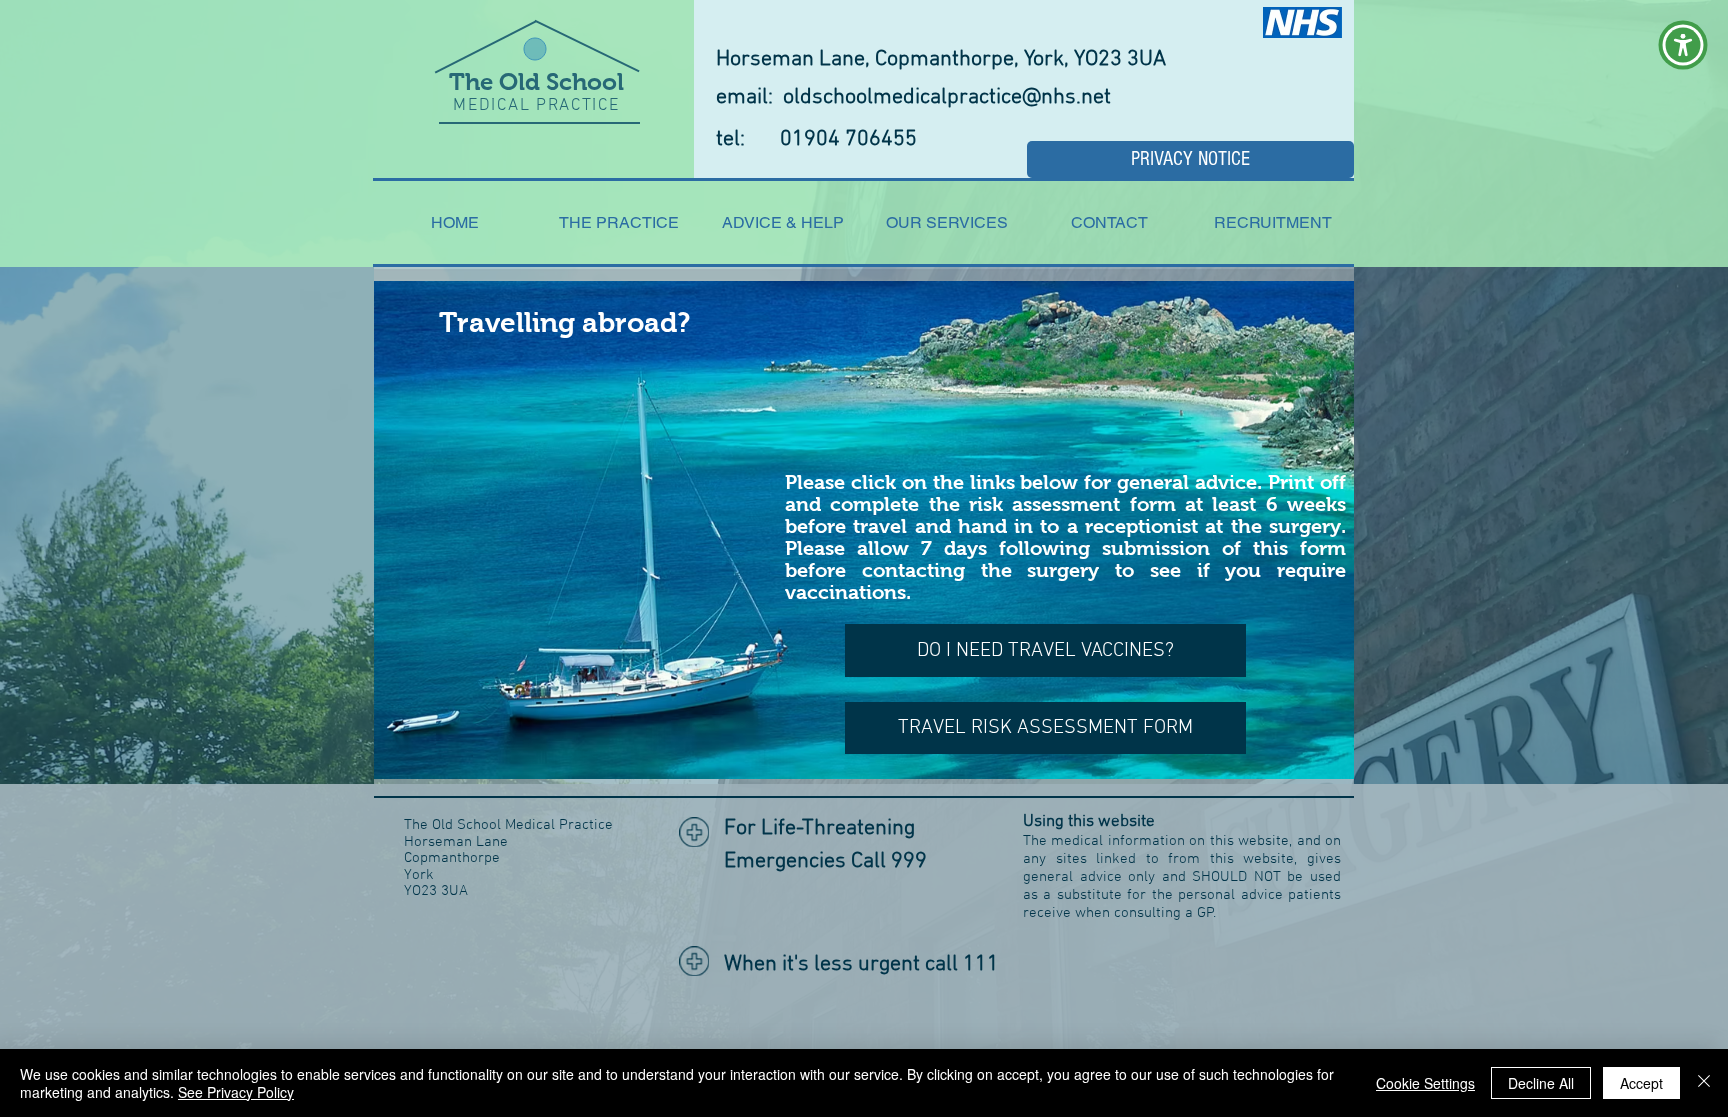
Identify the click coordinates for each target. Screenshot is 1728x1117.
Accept (1641, 1083)
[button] (1683, 45)
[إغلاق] (1704, 1083)
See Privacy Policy (236, 1092)
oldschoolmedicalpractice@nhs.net (947, 97)
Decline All (1541, 1083)
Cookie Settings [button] (1425, 1083)
